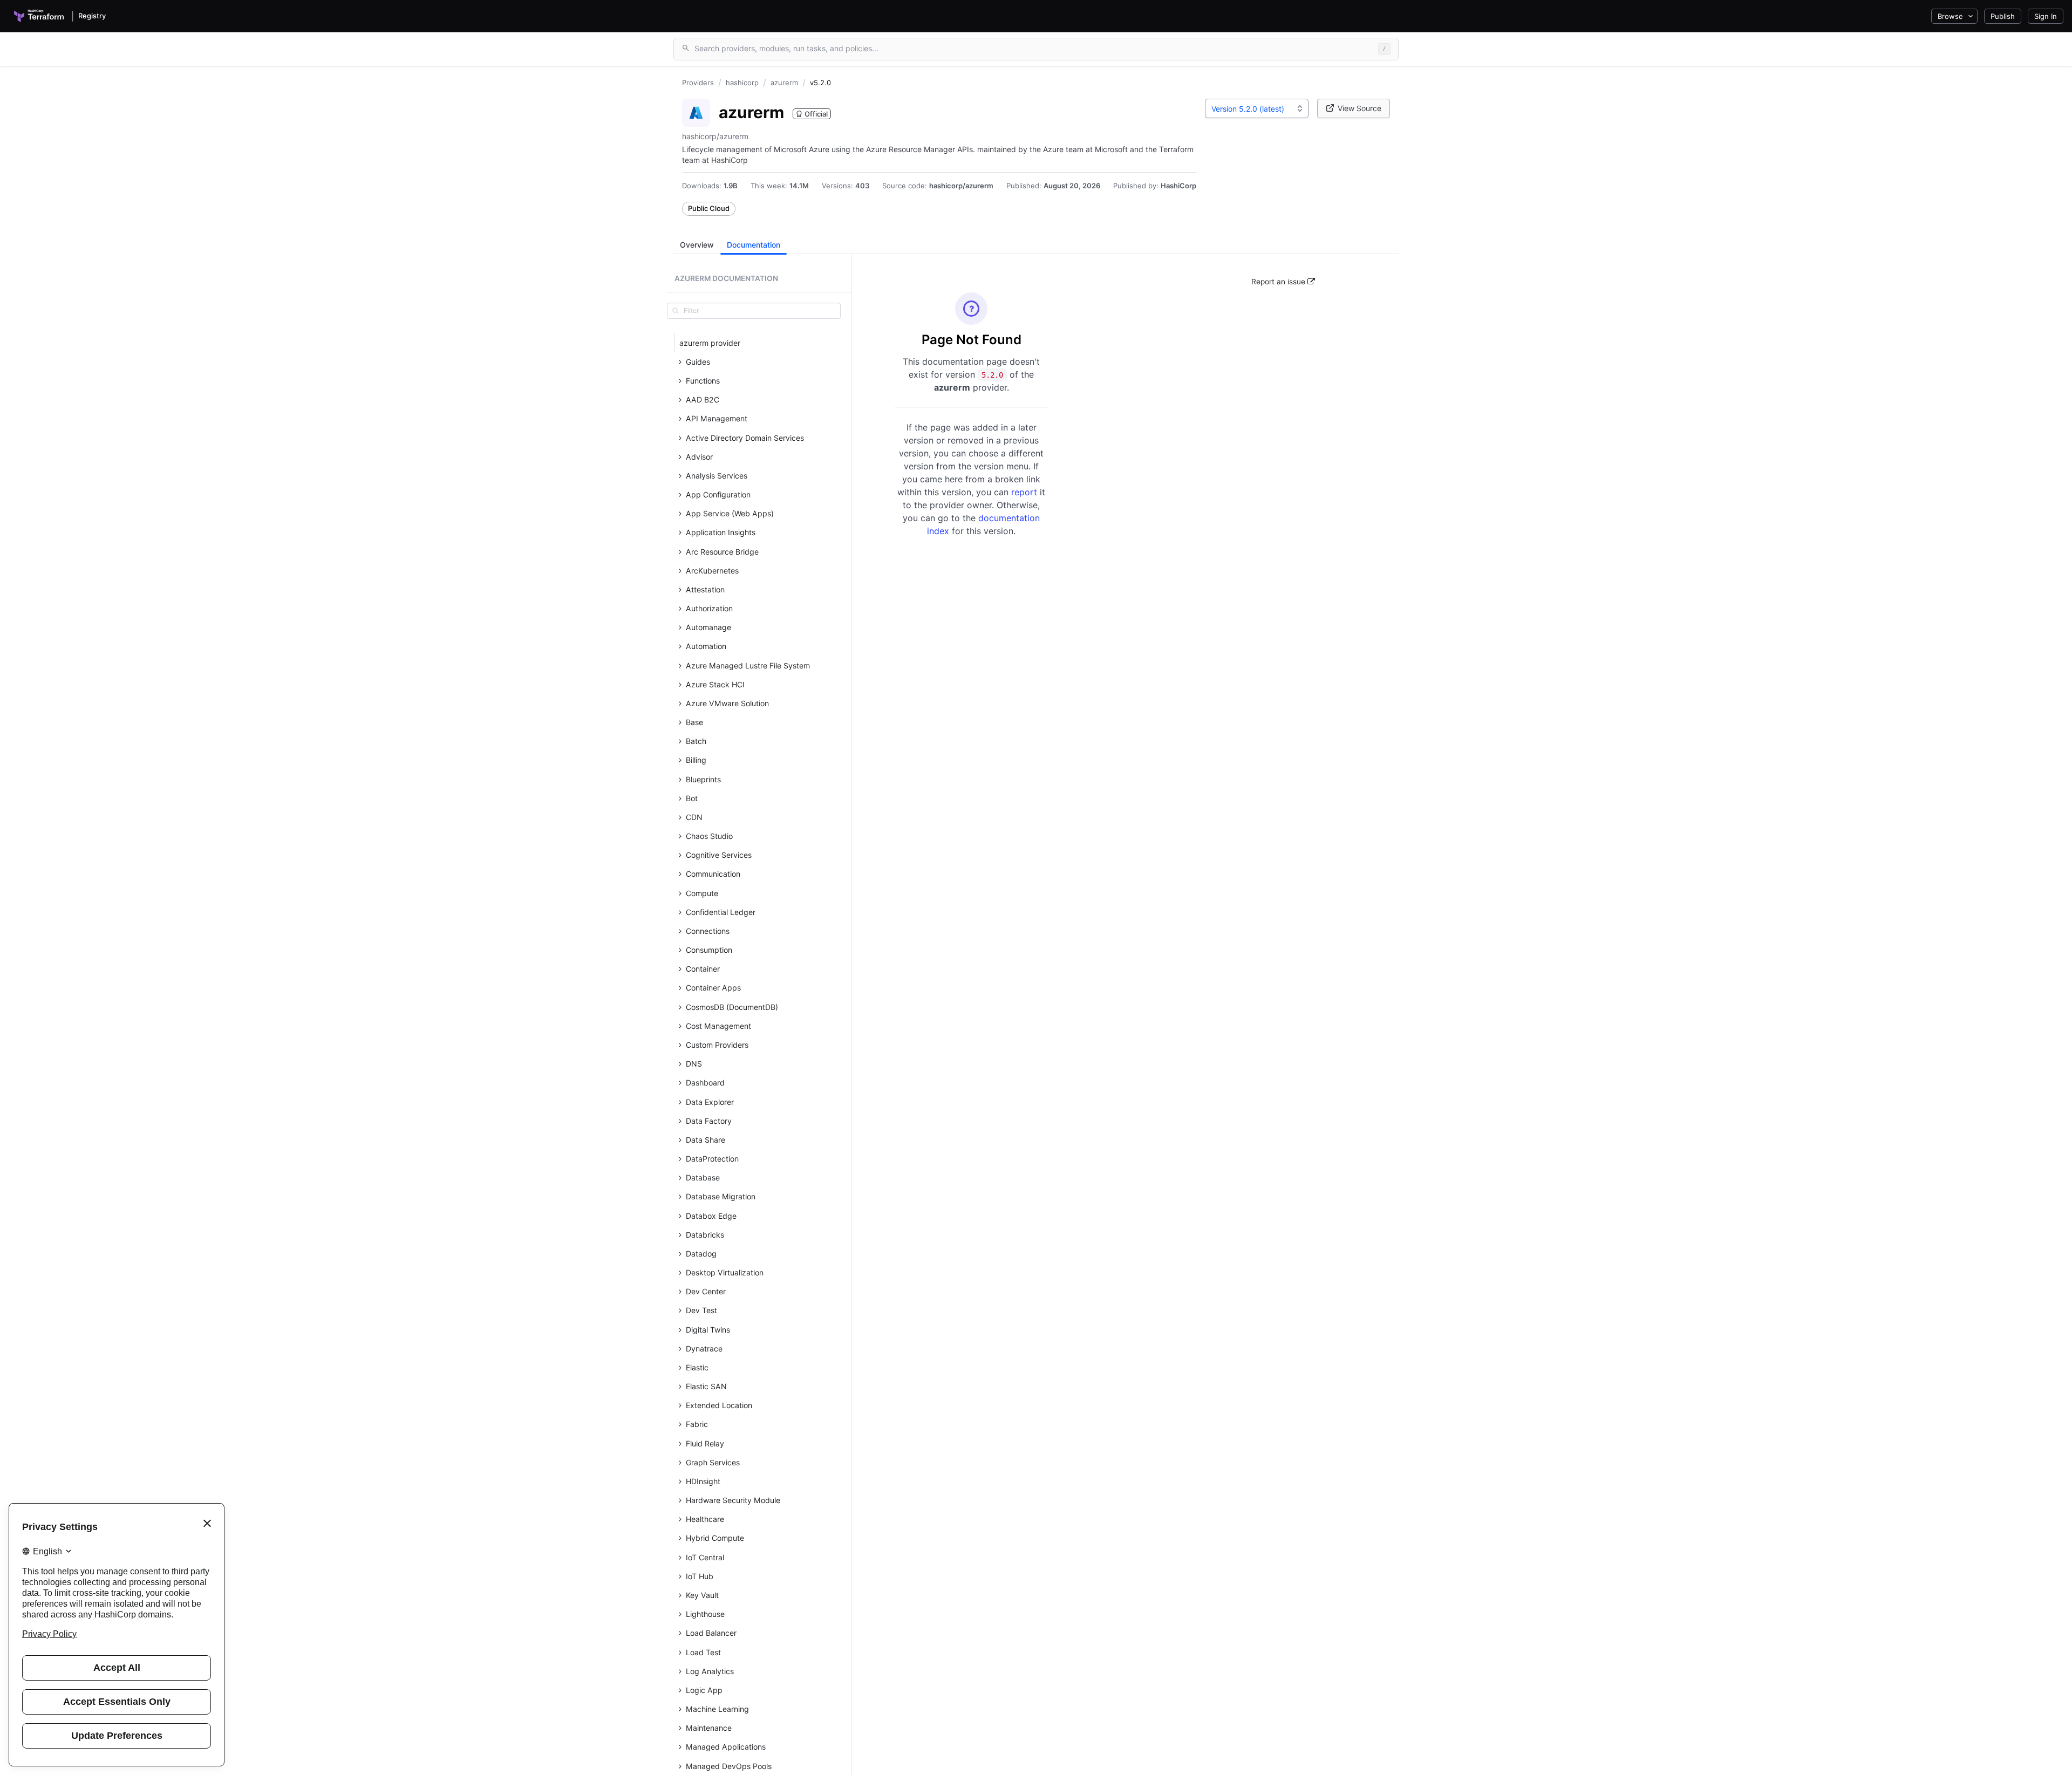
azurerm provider (710, 343)
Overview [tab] (697, 245)
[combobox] (1257, 108)
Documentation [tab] (754, 245)
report (1025, 492)
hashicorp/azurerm (961, 186)
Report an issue (1279, 282)
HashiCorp (1178, 186)
